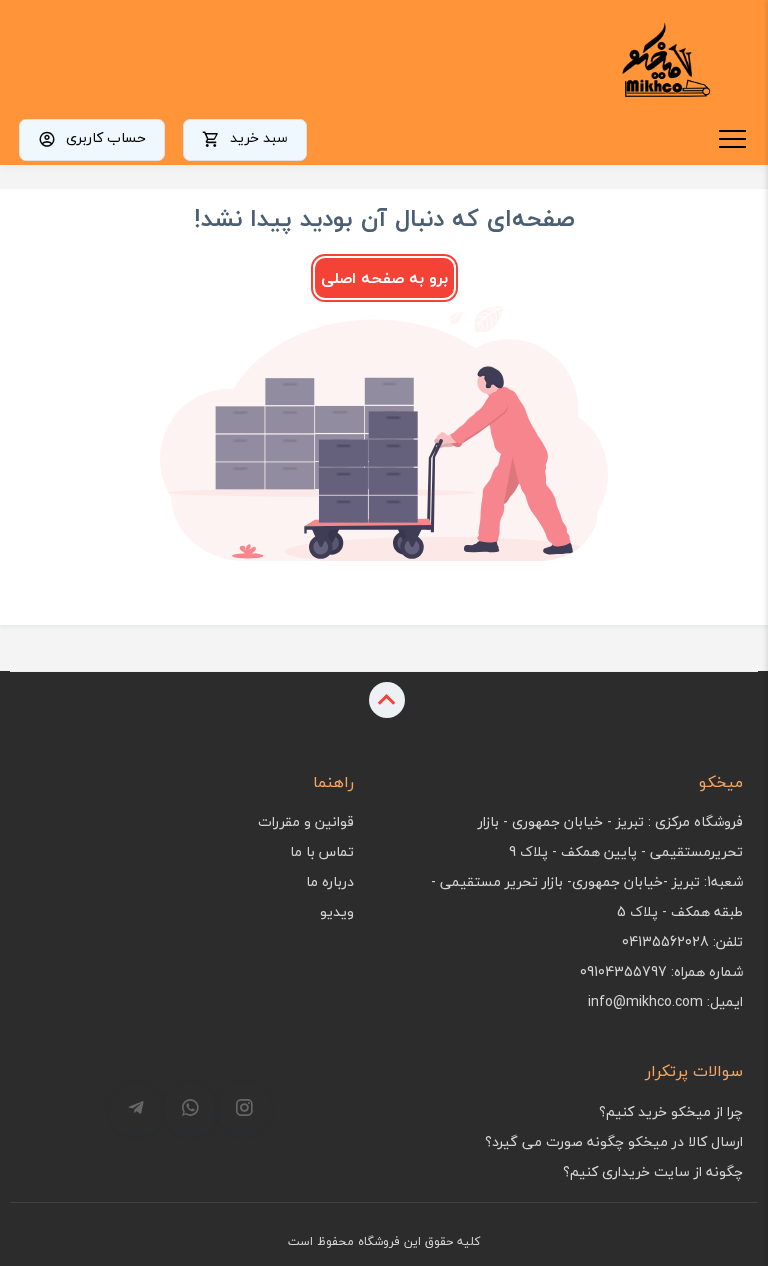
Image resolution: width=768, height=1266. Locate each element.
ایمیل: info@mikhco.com (665, 1001)
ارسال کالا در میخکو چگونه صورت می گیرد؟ (614, 1141)
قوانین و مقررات (306, 821)
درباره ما (330, 881)
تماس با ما (322, 851)
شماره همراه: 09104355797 (661, 971)
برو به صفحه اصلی (384, 278)
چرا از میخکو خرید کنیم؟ (671, 1111)
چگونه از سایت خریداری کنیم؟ (653, 1171)
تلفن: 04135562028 (682, 941)
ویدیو (337, 911)
